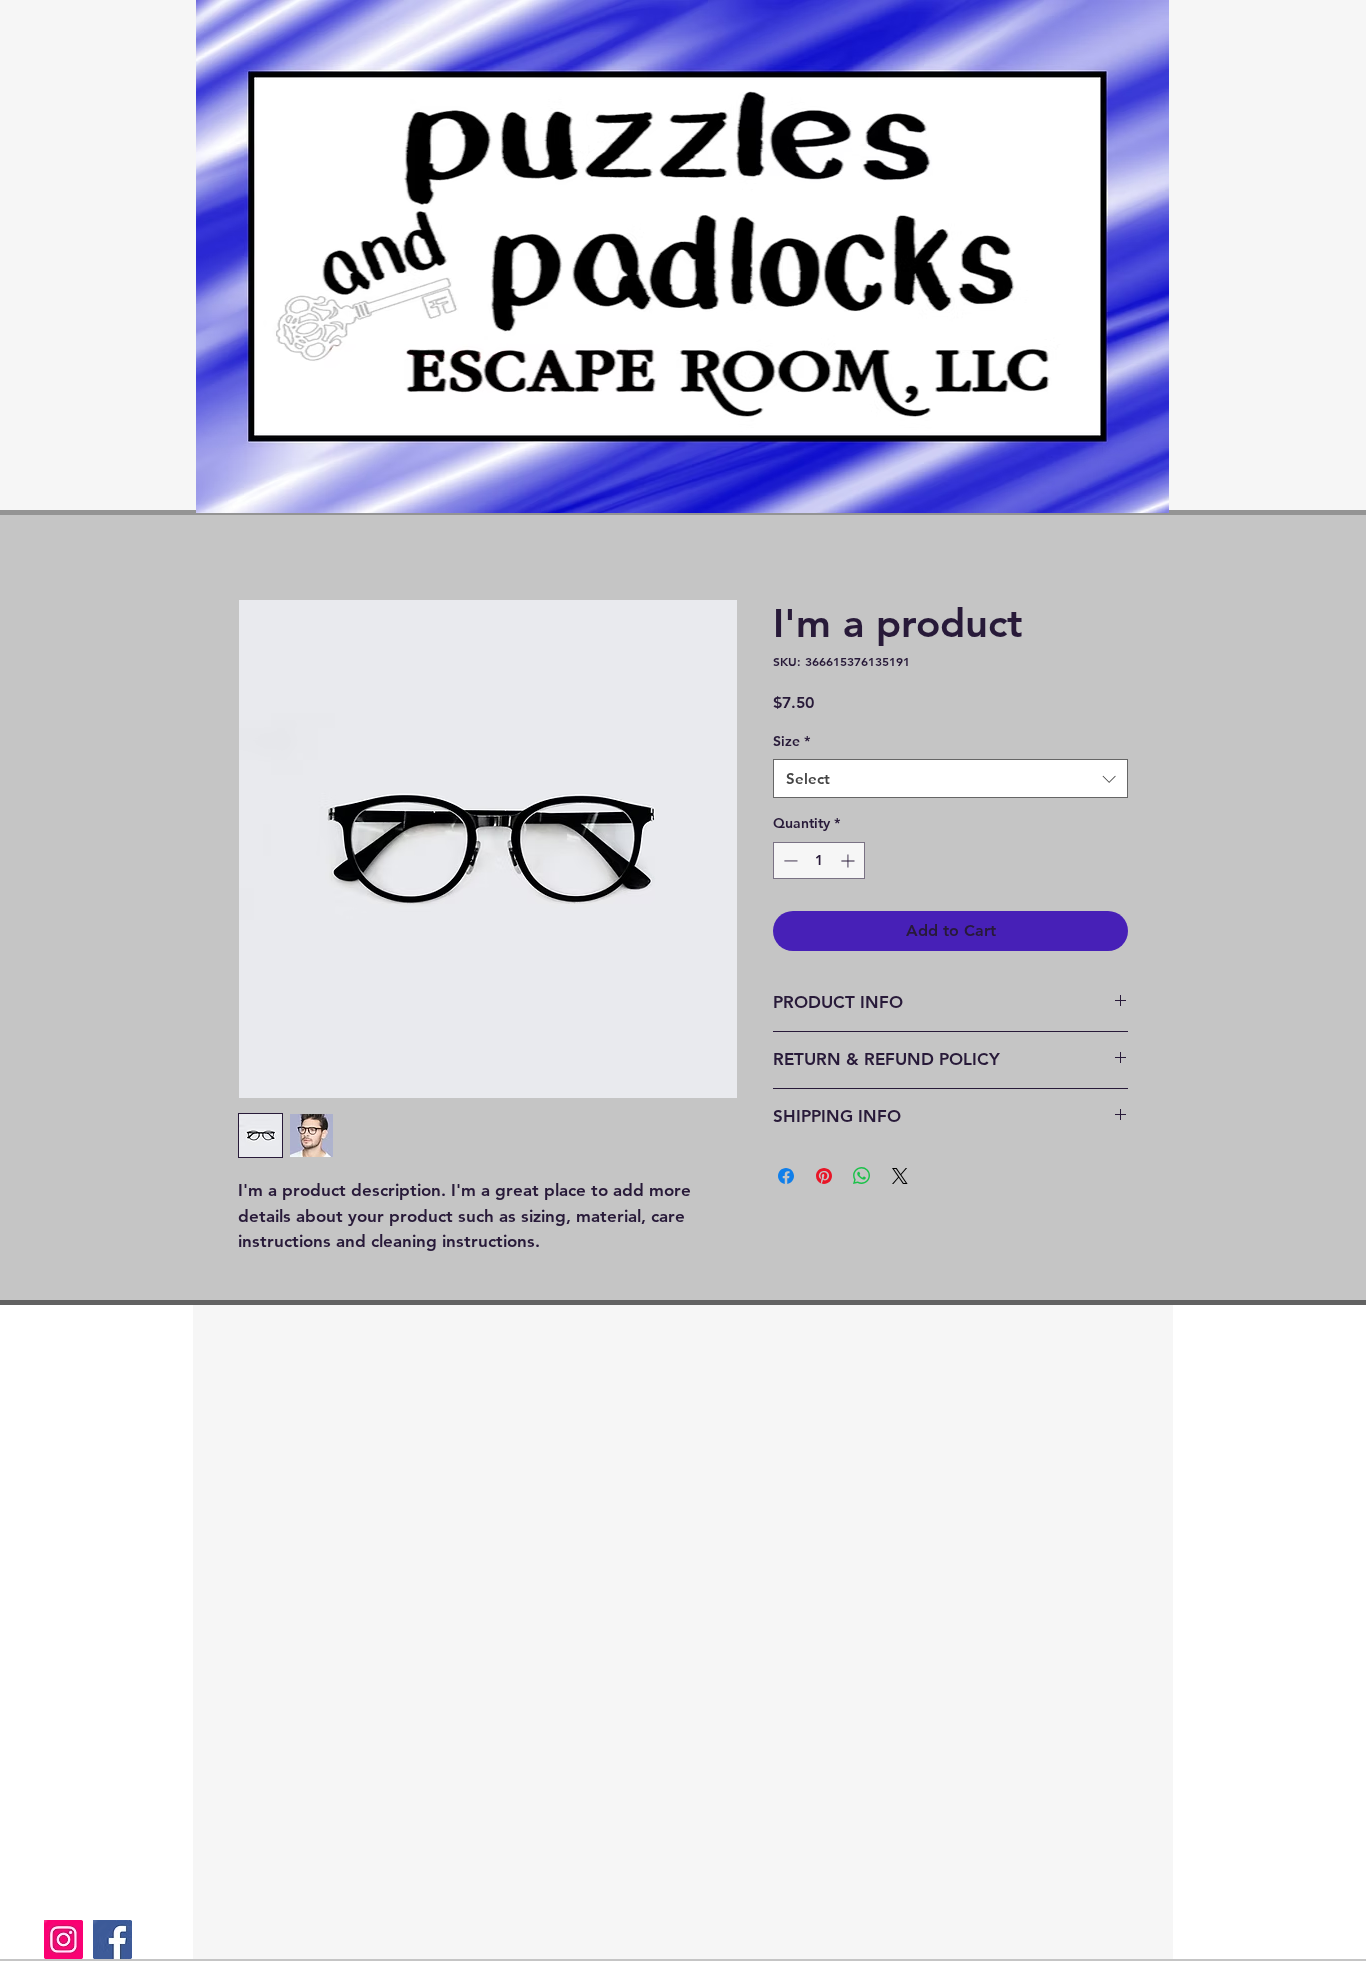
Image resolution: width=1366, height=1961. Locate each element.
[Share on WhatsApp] (862, 1176)
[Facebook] (112, 1939)
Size (791, 741)
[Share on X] (900, 1176)
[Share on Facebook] (786, 1176)
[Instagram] (63, 1939)
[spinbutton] (819, 860)
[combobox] (950, 778)
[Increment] (849, 860)
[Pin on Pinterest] (824, 1176)
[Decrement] (788, 860)
